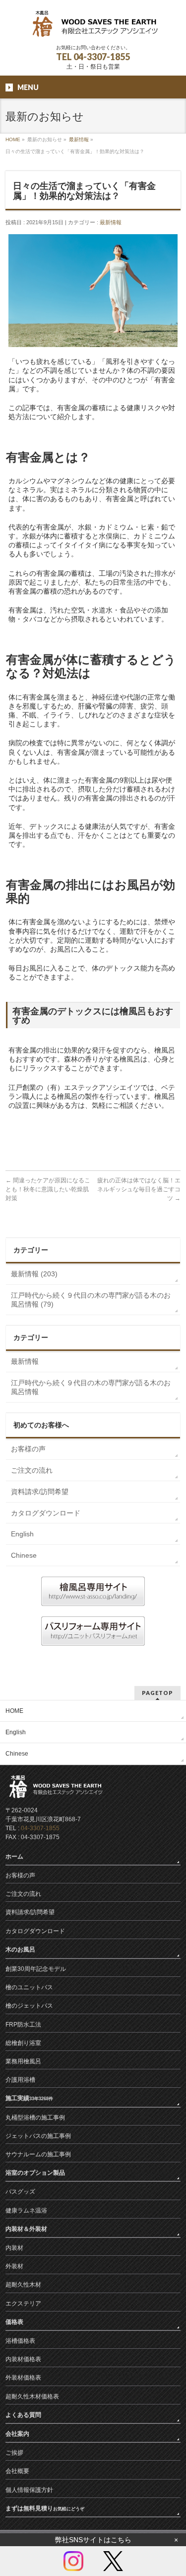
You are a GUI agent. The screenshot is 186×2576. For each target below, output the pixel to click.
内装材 (14, 2248)
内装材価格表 (23, 2359)
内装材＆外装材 (26, 2229)
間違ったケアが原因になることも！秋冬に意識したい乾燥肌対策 (48, 1189)
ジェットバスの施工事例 (38, 2136)
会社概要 (17, 2471)
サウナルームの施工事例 (38, 2154)
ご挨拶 (14, 2453)
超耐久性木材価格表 (32, 2397)
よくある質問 (23, 2415)
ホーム (14, 1857)
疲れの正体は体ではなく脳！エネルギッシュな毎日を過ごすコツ (139, 1189)
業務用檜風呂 (23, 2061)
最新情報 (79, 139)
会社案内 (17, 2434)
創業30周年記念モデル (36, 1969)
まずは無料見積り (45, 2508)
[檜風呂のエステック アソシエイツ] (93, 28)
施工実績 (29, 2098)
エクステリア (23, 2304)
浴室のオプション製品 (35, 2173)
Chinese (24, 1555)
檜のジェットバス (29, 2006)
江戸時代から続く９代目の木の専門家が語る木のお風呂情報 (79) (91, 1300)
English (22, 1534)
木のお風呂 (20, 1950)
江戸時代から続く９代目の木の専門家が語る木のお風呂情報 (91, 1387)
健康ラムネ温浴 (26, 2211)
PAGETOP (157, 1693)
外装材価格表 (23, 2378)
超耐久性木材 (23, 2285)
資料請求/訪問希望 (40, 1492)
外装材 (14, 2266)
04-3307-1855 (40, 1828)
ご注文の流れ (32, 1470)
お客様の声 (28, 1449)
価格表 (14, 2322)
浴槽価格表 (20, 2341)
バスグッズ (20, 2192)
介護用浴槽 (20, 2080)
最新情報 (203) (34, 1274)
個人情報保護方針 (29, 2490)
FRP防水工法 (23, 2025)
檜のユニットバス (29, 1987)
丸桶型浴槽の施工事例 (35, 2118)
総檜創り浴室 (23, 2043)
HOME (13, 139)
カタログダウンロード (46, 1513)
